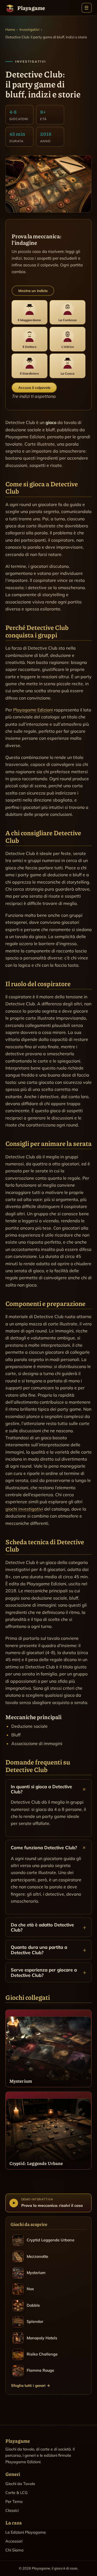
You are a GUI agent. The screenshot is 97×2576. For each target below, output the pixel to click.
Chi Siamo (14, 2550)
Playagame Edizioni (33, 710)
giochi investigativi (24, 1509)
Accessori (14, 2541)
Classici (12, 2510)
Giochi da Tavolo (20, 2484)
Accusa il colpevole (34, 388)
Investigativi (29, 29)
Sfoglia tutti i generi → (31, 2385)
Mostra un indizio (33, 291)
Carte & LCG (17, 2493)
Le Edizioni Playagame (26, 2532)
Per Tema (14, 2502)
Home (10, 29)
